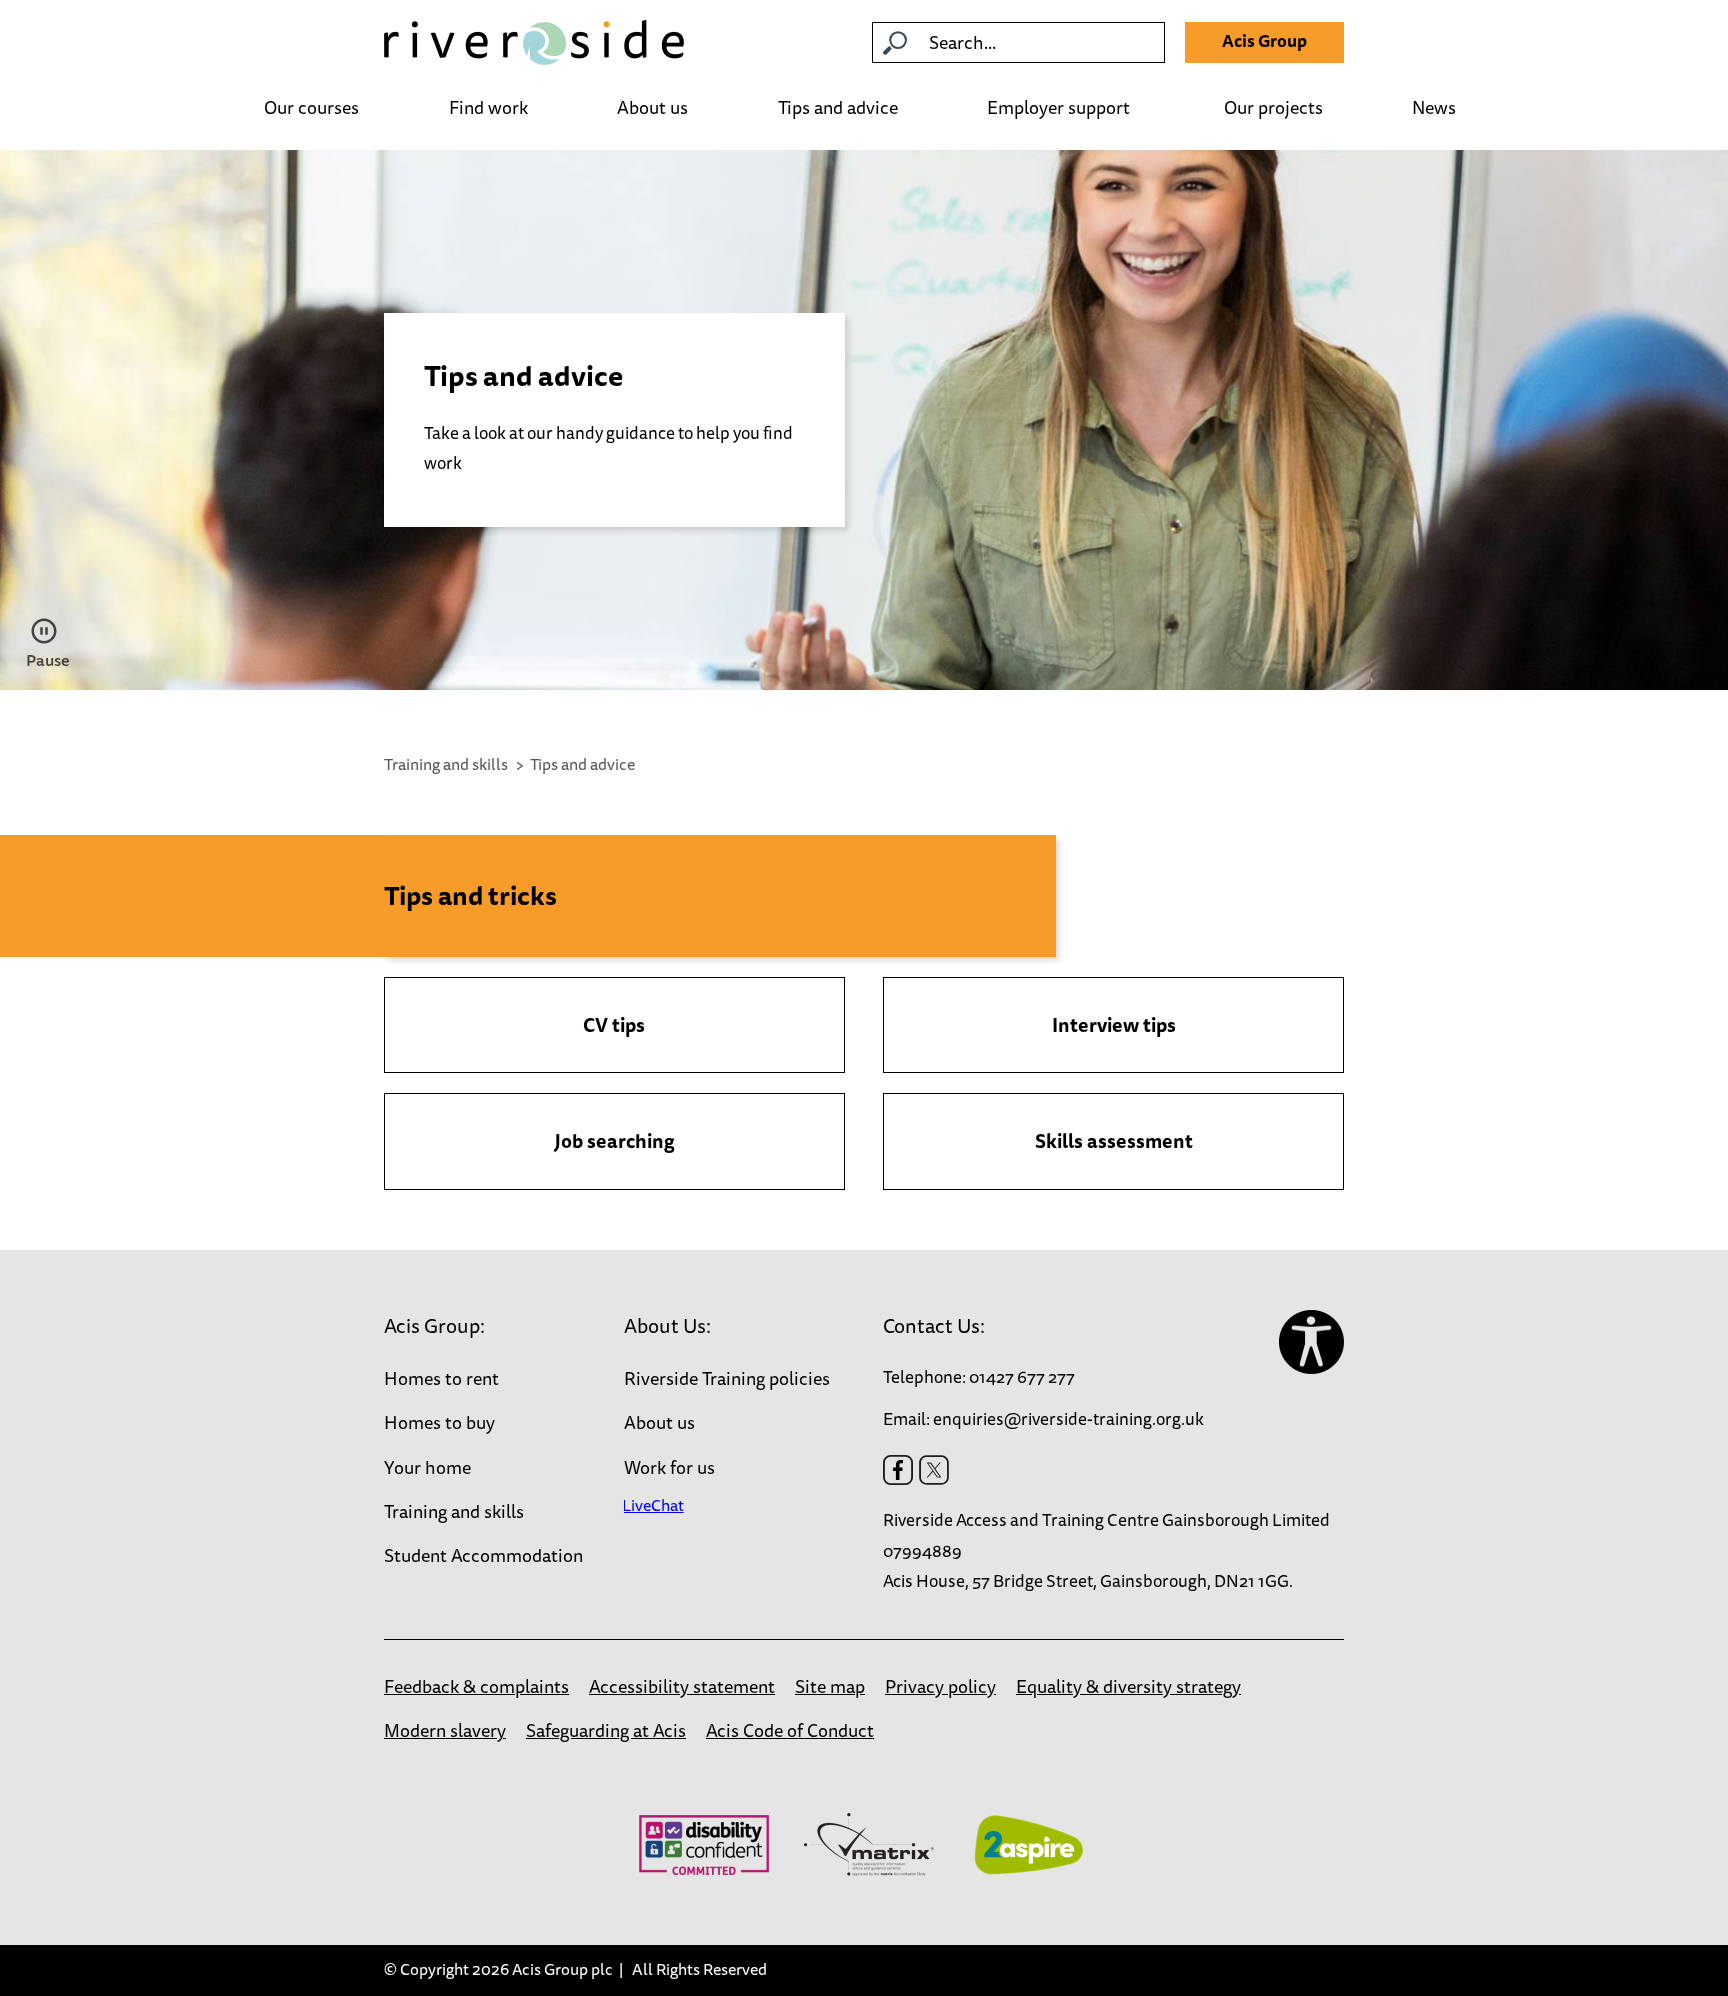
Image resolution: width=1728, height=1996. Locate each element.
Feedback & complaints (476, 1686)
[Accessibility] (1311, 1342)
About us (652, 109)
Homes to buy (439, 1422)
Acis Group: (434, 1325)
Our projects (1273, 109)
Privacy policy (940, 1686)
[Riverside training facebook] (898, 1470)
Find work (488, 109)
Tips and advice (838, 109)
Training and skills (446, 764)
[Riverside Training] (534, 42)
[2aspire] (1028, 1845)
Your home (427, 1467)
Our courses (311, 109)
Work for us (669, 1467)
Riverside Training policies (727, 1378)
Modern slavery (445, 1730)
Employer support (1060, 109)
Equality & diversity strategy (1128, 1686)
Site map (830, 1686)
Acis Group (1264, 40)
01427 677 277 (1022, 1376)
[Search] (895, 43)
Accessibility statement (682, 1686)
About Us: (667, 1325)
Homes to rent (441, 1378)
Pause (47, 660)
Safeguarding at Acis (606, 1730)
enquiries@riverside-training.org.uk (1068, 1418)
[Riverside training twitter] (934, 1470)
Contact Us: (934, 1325)
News (1434, 109)
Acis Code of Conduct (790, 1730)
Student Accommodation (483, 1555)
